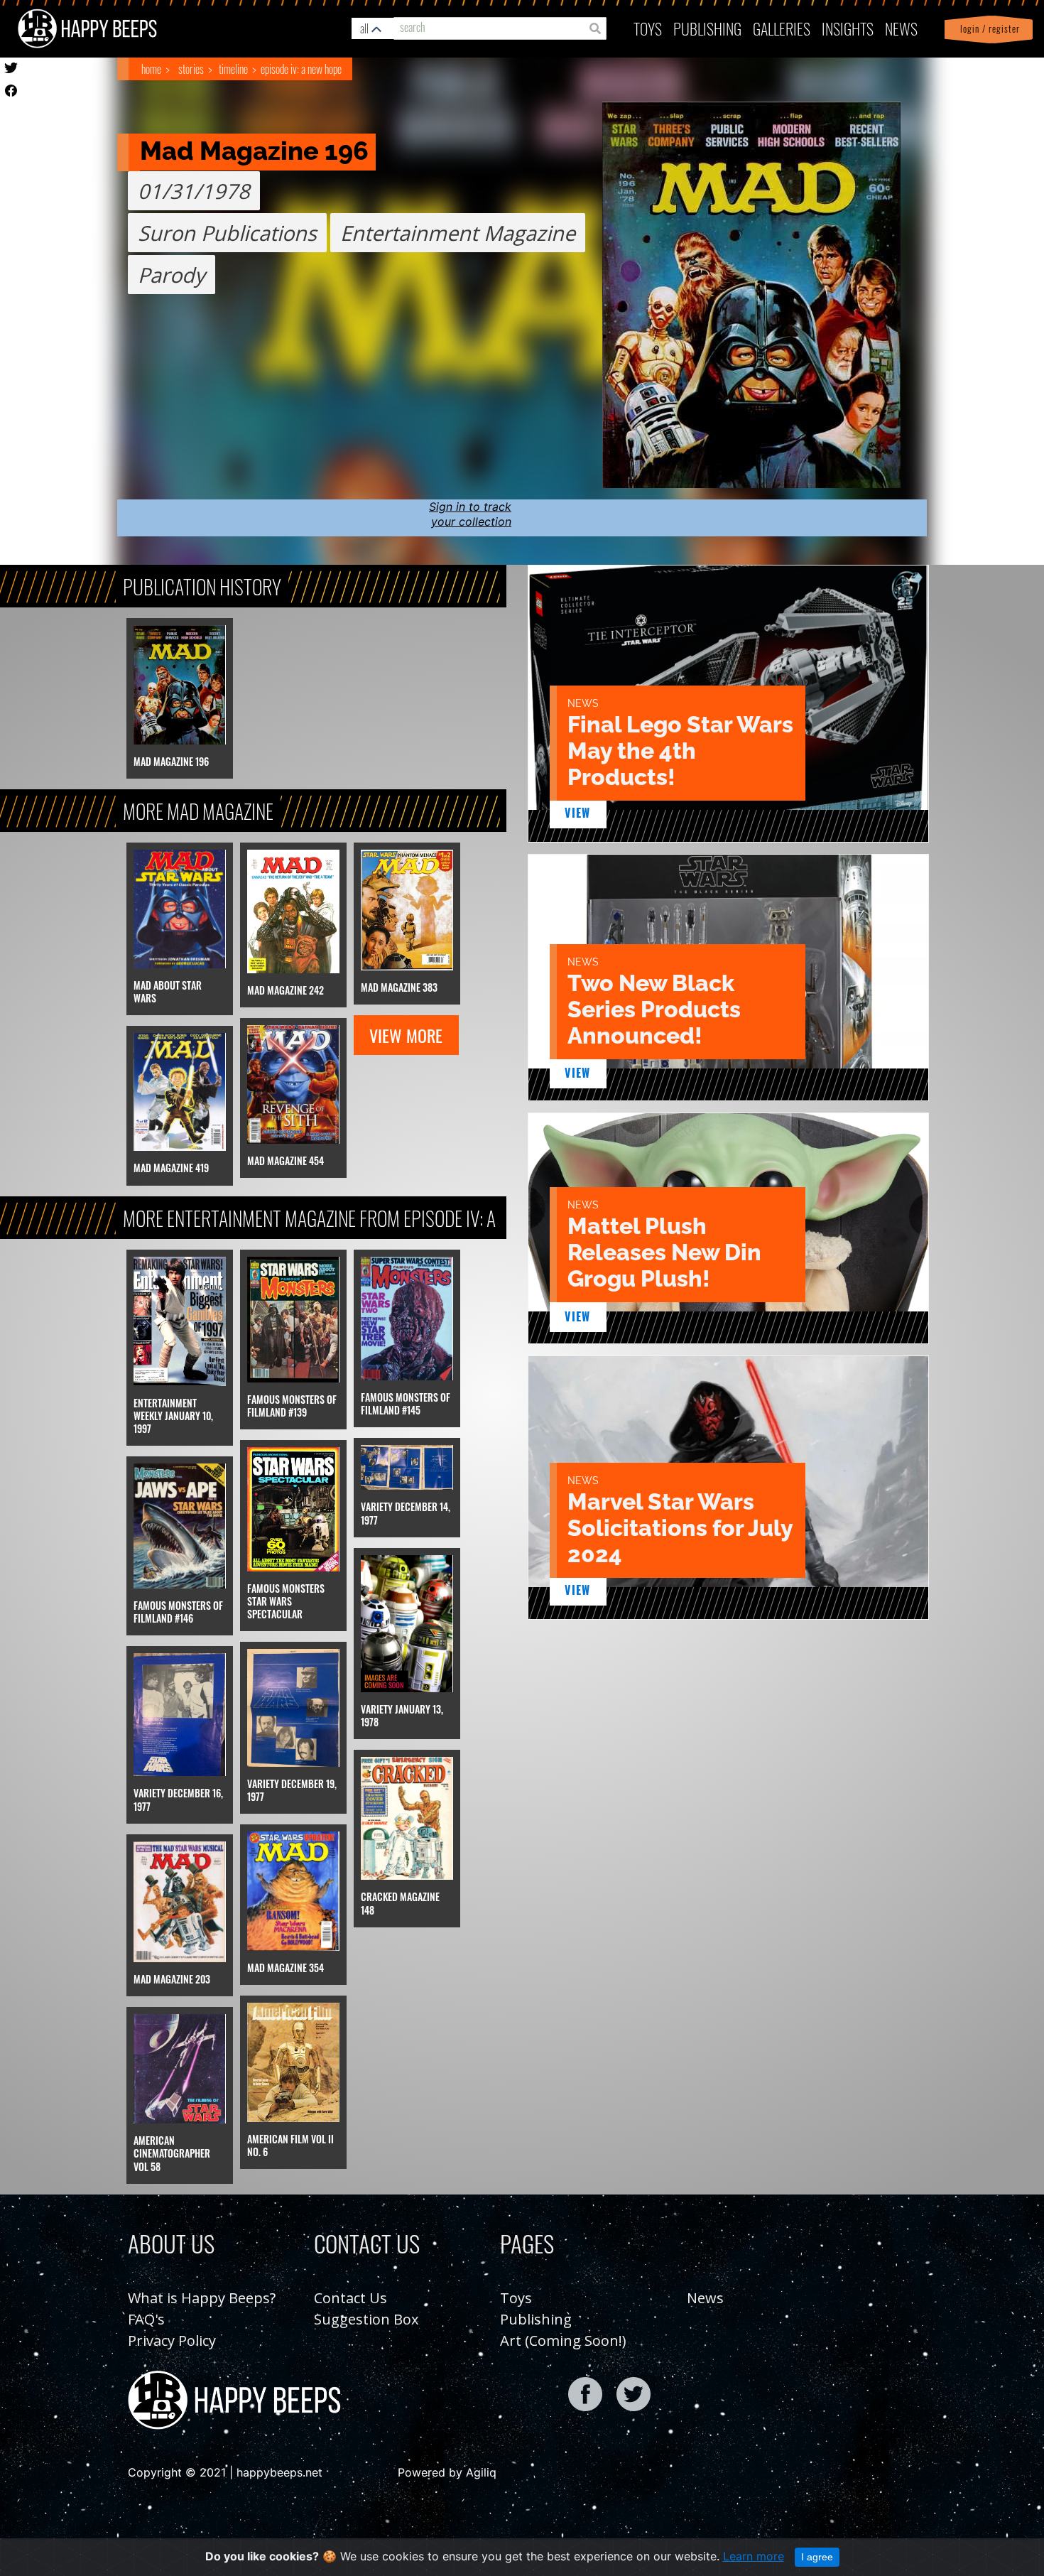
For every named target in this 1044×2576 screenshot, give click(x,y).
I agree (817, 2557)
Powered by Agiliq (447, 2472)
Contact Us (350, 2298)
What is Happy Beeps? (202, 2298)
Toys (648, 28)
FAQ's (146, 2319)
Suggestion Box (366, 2319)
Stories (191, 69)
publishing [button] (707, 28)
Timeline (233, 69)
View (578, 813)
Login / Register (987, 29)
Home (151, 69)
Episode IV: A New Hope (301, 69)
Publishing (536, 2319)
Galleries (782, 28)
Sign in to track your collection (470, 514)
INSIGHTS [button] (848, 28)
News (901, 28)
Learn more (754, 2556)
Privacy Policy (172, 2340)
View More (406, 1035)
